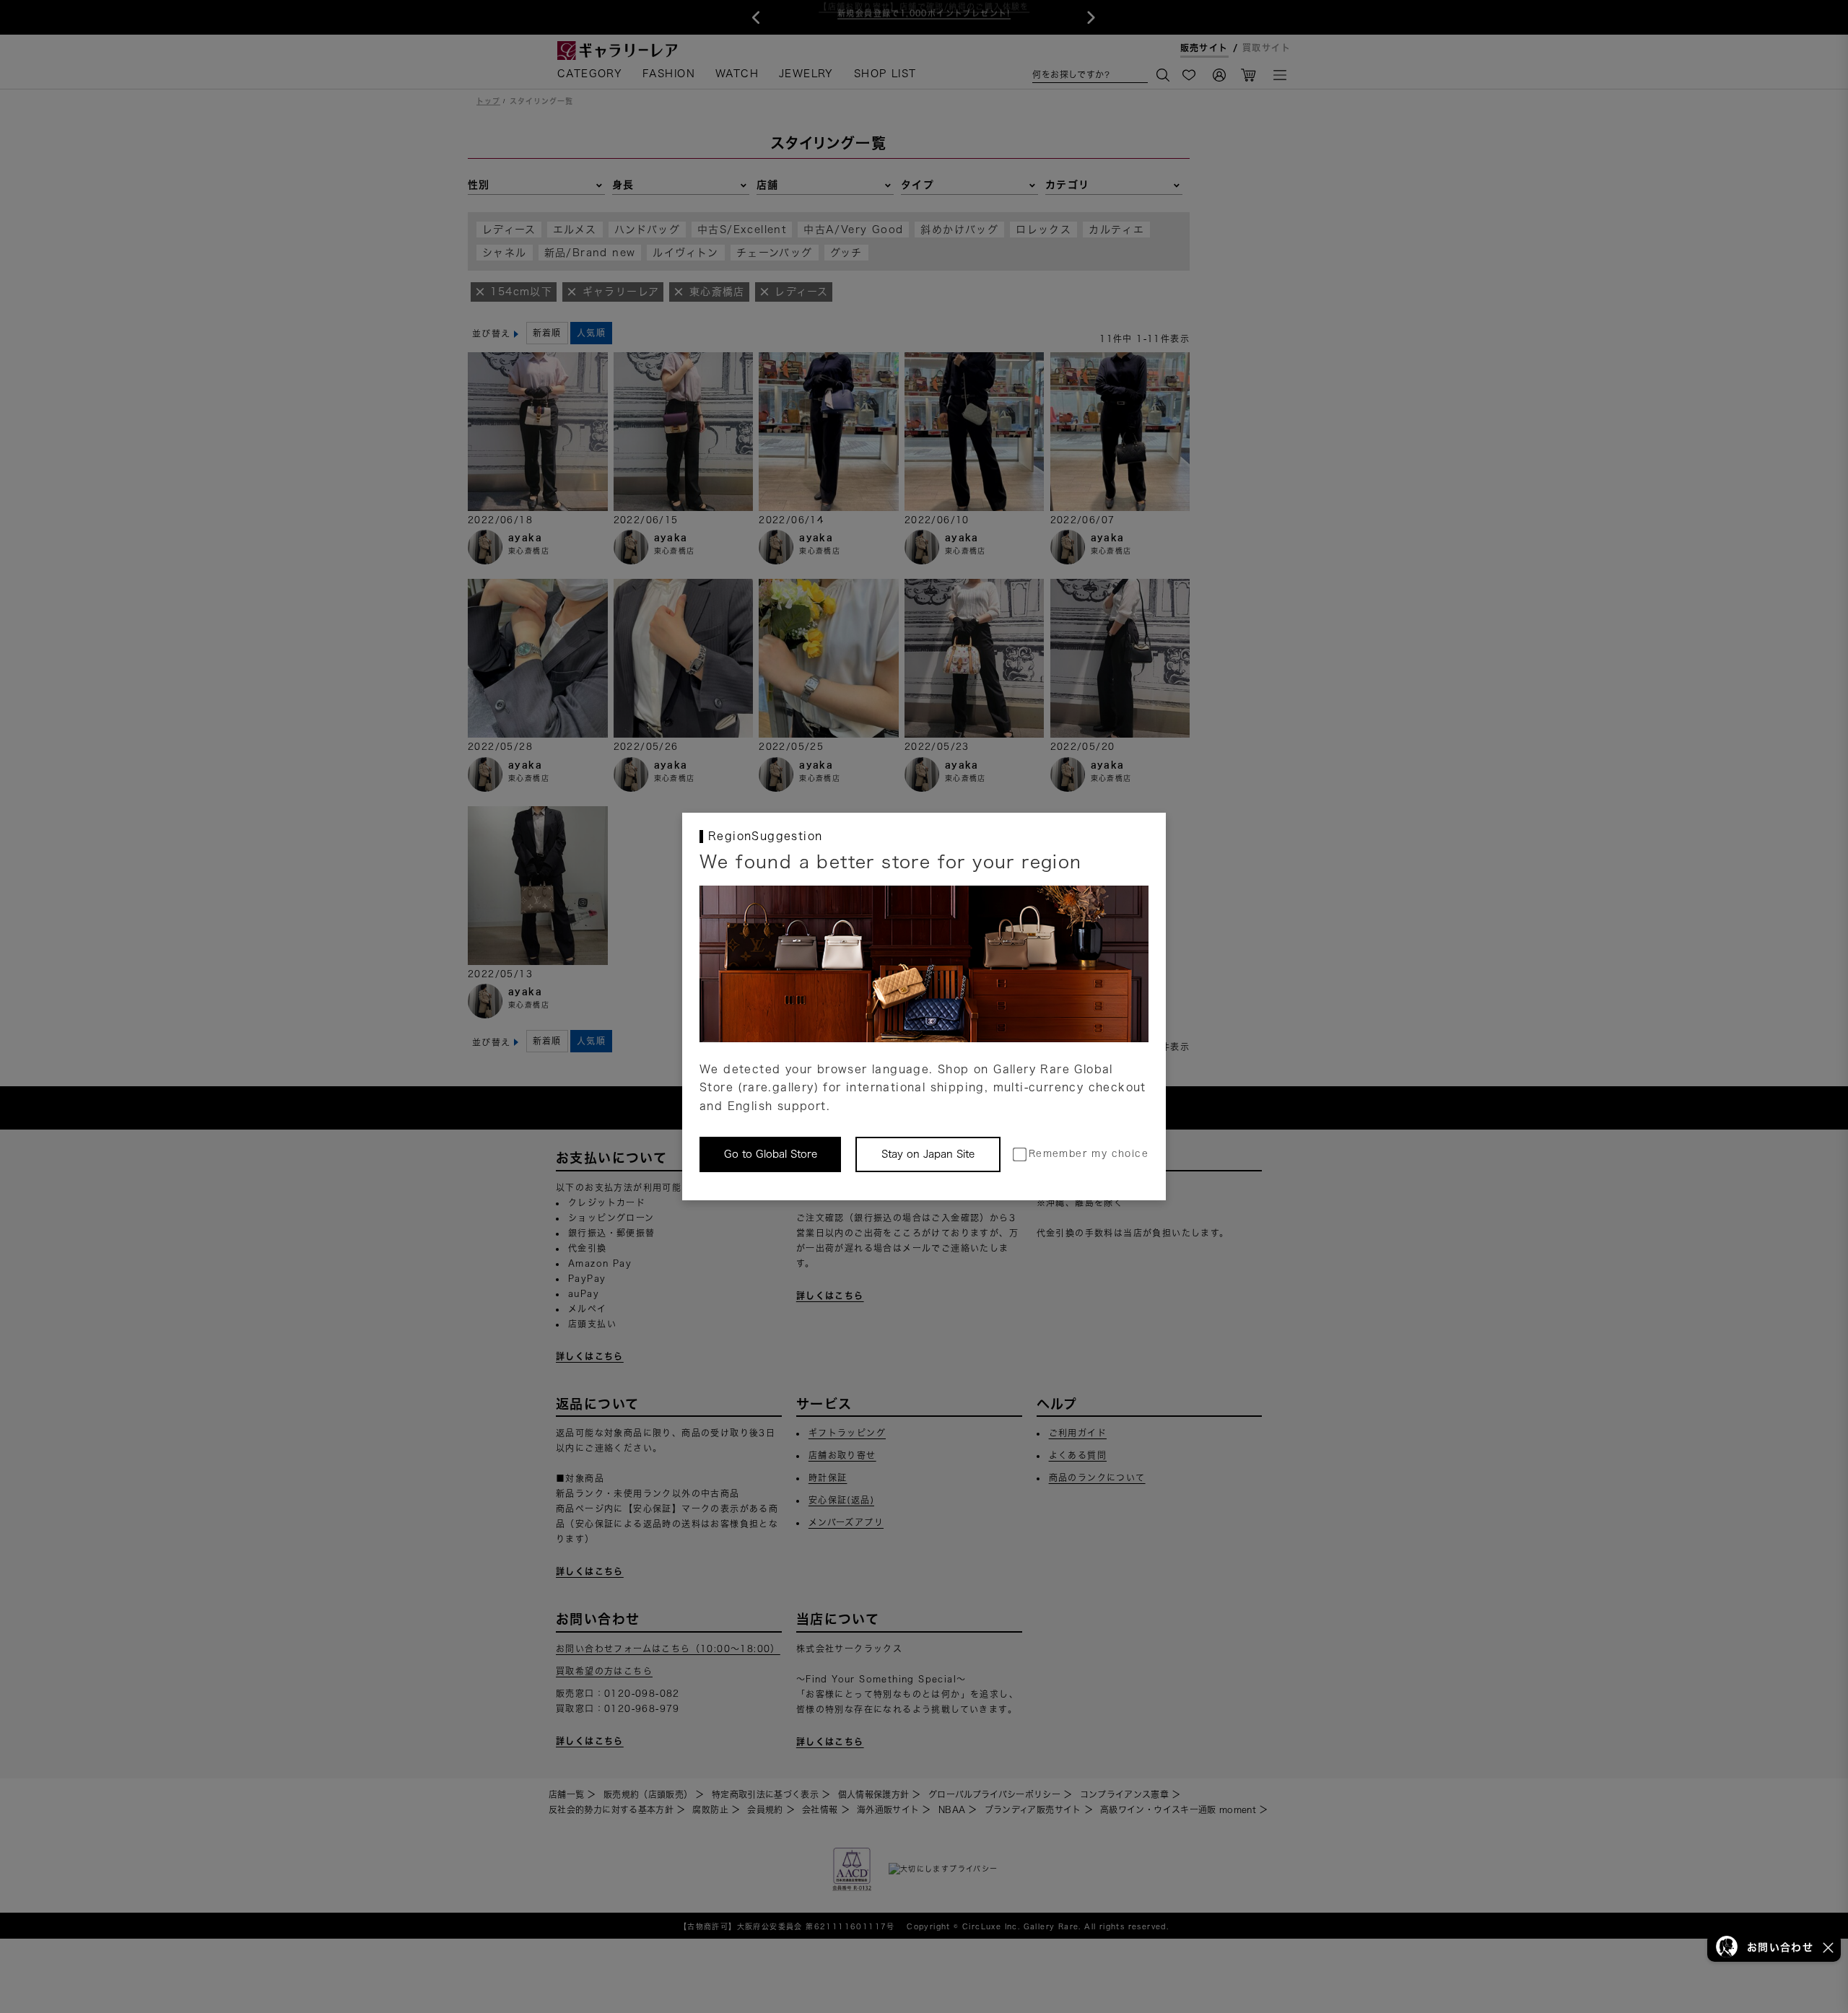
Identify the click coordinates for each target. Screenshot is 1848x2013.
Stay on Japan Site (928, 1154)
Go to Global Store (771, 1154)
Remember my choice (1089, 1154)
